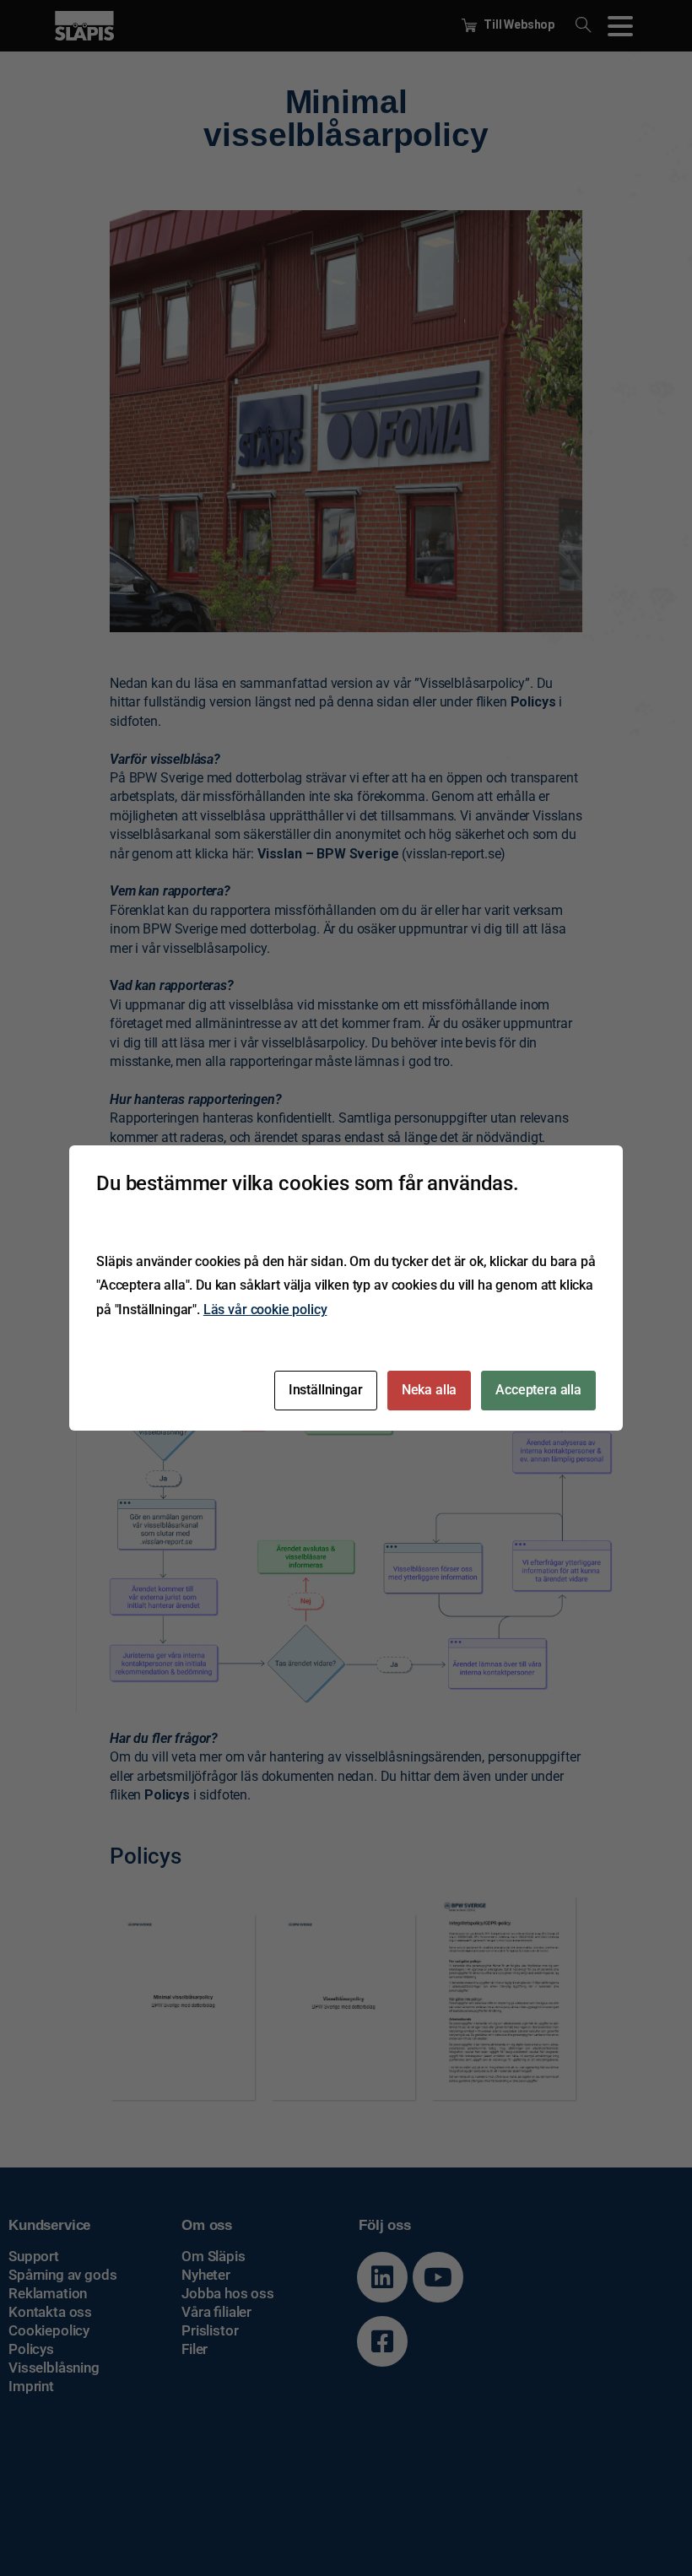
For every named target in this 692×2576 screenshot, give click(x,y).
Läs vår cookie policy (265, 1310)
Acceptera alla (538, 1390)
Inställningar (326, 1390)
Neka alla (430, 1390)
